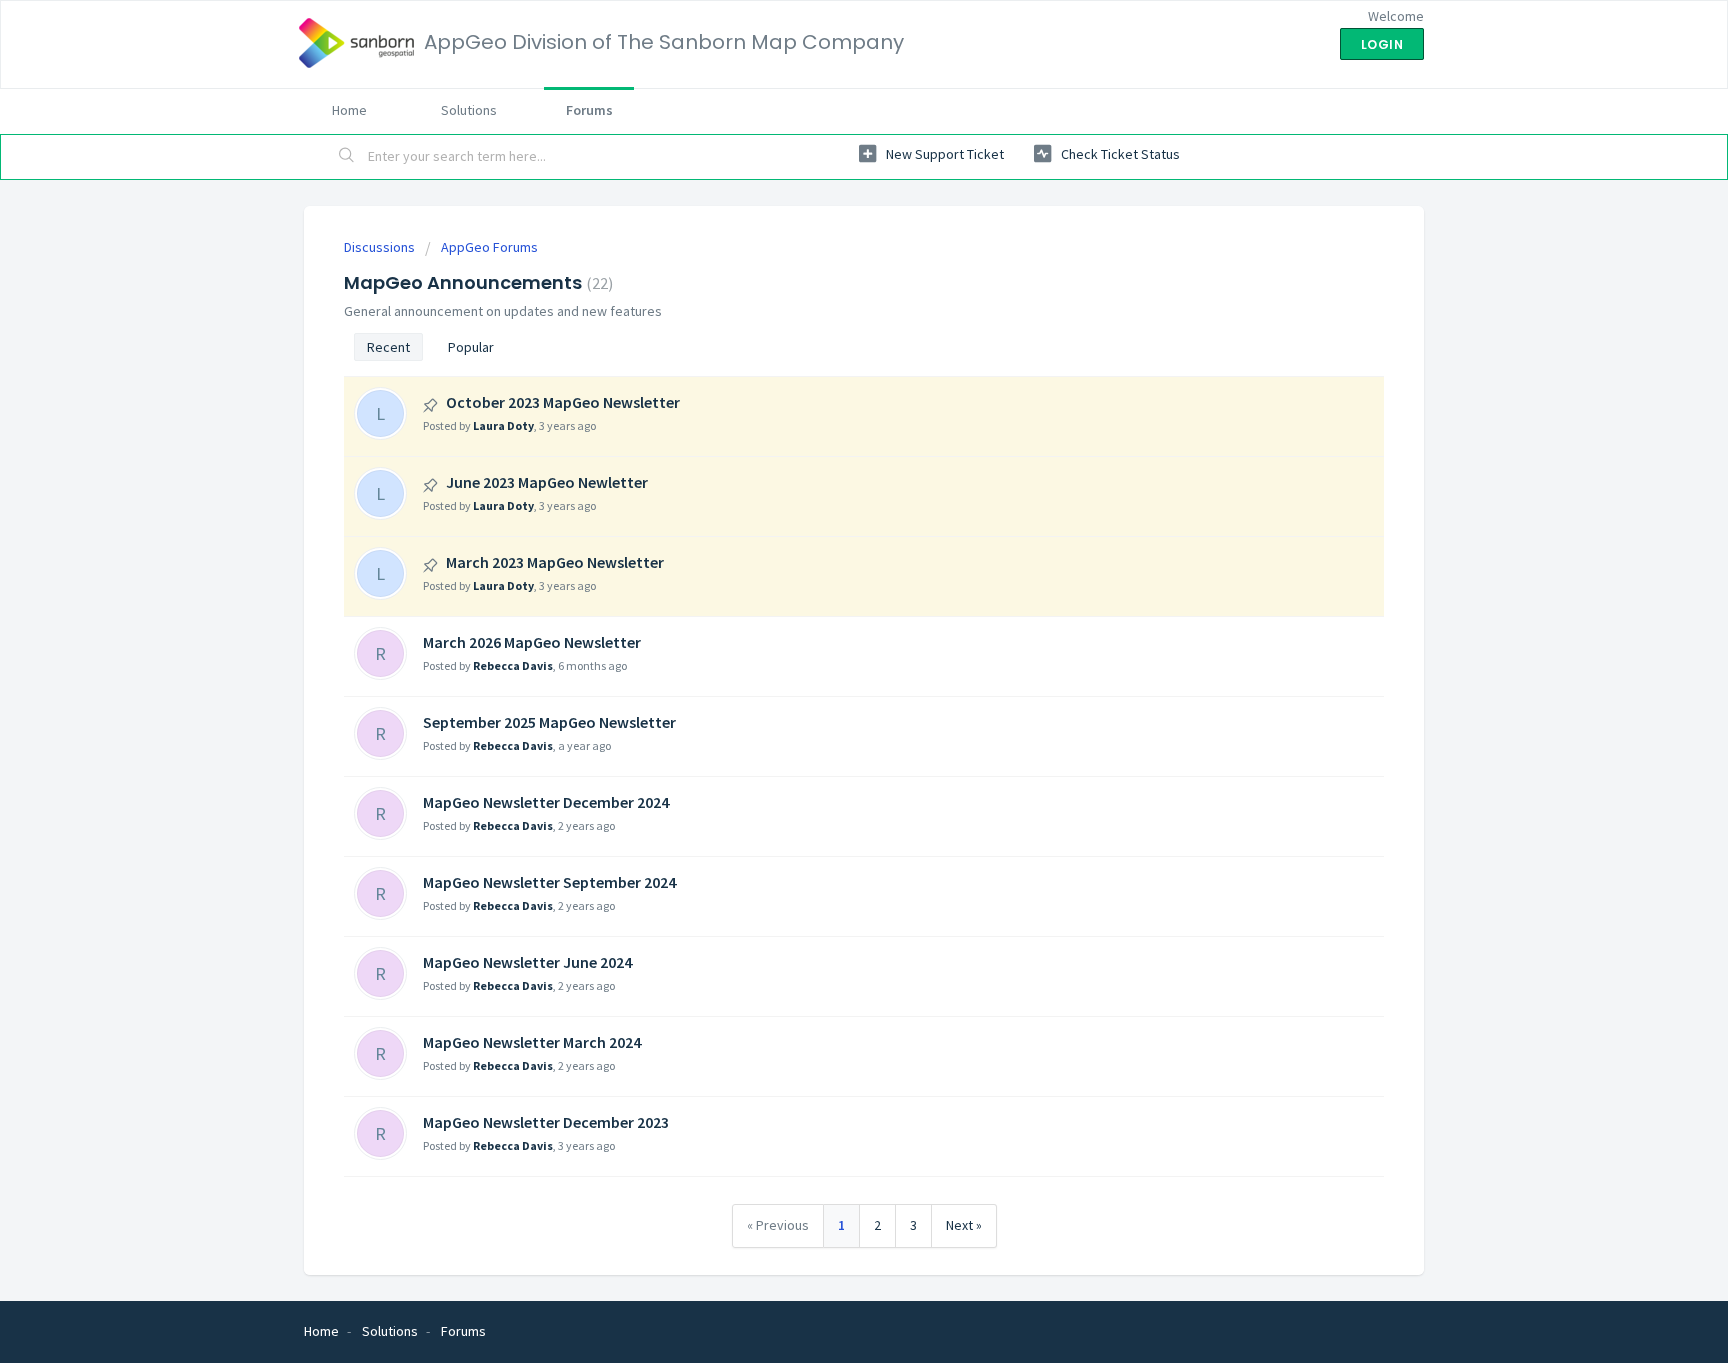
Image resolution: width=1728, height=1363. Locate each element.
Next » (964, 1225)
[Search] (347, 157)
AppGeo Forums (489, 247)
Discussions (379, 247)
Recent (388, 347)
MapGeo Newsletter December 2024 (546, 802)
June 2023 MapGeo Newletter (547, 482)
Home (349, 110)
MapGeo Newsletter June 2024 (527, 962)
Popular (471, 347)
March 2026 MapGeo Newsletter (532, 642)
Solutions (469, 110)
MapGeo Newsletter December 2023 (546, 1122)
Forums (589, 110)
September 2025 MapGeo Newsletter (549, 722)
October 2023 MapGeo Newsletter (563, 402)
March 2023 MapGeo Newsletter (555, 562)
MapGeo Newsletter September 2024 (549, 882)
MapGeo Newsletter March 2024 (532, 1042)
